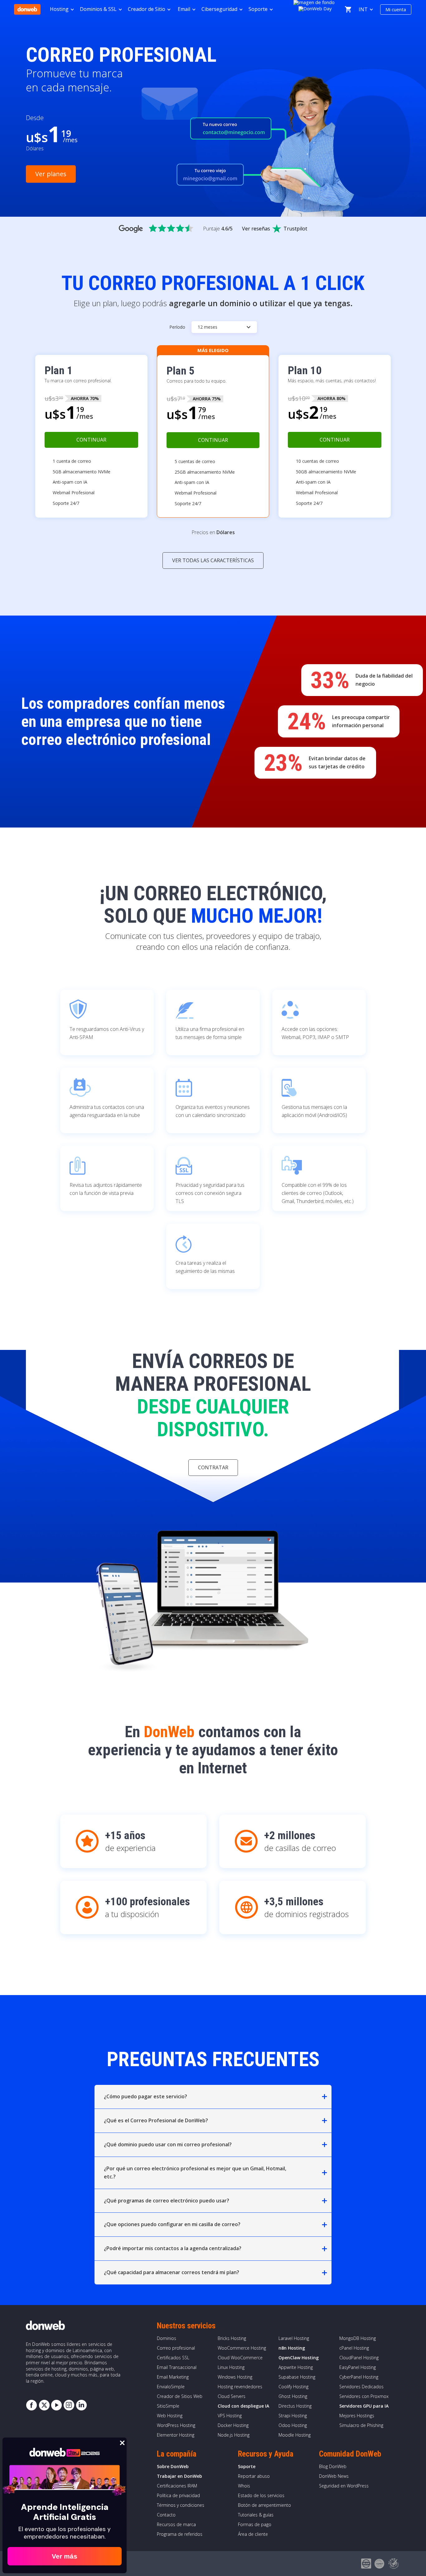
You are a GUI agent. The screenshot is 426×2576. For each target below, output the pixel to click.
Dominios (167, 2338)
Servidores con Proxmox (364, 2396)
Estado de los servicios (261, 2495)
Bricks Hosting (232, 2338)
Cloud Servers (232, 2396)
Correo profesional (176, 2348)
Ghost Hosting (293, 2396)
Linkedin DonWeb (81, 2405)
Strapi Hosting (293, 2416)
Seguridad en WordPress (344, 2486)
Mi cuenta (396, 9)
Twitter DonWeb (44, 2405)
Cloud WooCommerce (240, 2358)
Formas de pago (255, 2524)
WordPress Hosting (176, 2425)
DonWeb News (334, 2476)
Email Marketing (173, 2377)
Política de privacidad (178, 2495)
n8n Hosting (292, 2348)
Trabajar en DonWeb (179, 2476)
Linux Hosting (231, 2367)
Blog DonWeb (333, 2466)
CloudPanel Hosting (359, 2358)
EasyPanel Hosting (358, 2367)
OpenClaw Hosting (299, 2358)
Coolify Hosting (293, 2387)
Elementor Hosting (176, 2435)
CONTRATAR (213, 1467)
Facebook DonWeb (31, 2405)
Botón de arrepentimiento (264, 2505)
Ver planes (51, 174)
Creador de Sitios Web (180, 2396)
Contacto (166, 2515)
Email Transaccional (177, 2367)
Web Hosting (170, 2416)
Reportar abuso (254, 2476)
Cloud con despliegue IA (243, 2406)
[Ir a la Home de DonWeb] (27, 9)
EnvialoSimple (171, 2387)
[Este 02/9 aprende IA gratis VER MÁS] (315, 8)
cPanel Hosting (354, 2348)
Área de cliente (253, 2534)
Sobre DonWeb (173, 2466)
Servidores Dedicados (361, 2387)
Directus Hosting (295, 2406)
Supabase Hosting (297, 2377)
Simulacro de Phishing (361, 2425)
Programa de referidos (180, 2534)
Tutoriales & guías (256, 2515)
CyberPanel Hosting (359, 2377)
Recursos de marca (176, 2524)
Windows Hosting (235, 2377)
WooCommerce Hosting (242, 2348)
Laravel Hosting (294, 2338)
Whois (244, 2486)
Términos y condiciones (181, 2505)
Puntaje (218, 229)
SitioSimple (168, 2406)
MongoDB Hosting (358, 2338)
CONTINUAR (91, 440)
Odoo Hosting (293, 2425)
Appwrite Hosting (296, 2367)
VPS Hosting (230, 2416)
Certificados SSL (173, 2358)
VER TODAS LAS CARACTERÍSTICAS (213, 560)
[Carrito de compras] (348, 9)
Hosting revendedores (240, 2387)
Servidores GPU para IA (364, 2406)
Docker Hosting (233, 2425)
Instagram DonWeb (69, 2405)
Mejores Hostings (357, 2416)
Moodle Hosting (295, 2435)
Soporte (247, 2466)
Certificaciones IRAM (177, 2486)
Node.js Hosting (234, 2435)
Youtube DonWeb (56, 2405)
